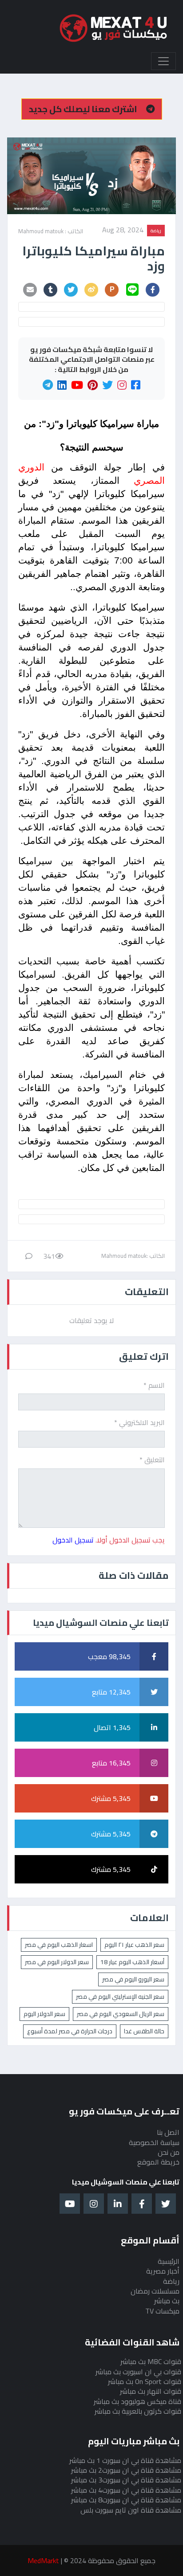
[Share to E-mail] (30, 290)
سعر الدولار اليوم (44, 2014)
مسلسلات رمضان (155, 2291)
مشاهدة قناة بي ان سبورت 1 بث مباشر (125, 2460)
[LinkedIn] (62, 385)
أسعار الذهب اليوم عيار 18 (132, 1962)
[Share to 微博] (91, 290)
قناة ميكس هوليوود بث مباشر (137, 2401)
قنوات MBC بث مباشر (151, 2361)
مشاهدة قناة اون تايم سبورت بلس (131, 2510)
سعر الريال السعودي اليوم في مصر (121, 2014)
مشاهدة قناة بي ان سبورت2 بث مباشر (126, 2470)
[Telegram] (48, 385)
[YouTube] (77, 385)
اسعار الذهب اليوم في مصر (59, 1945)
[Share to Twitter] (71, 290)
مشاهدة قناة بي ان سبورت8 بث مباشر (126, 2500)
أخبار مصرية (163, 2271)
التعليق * (152, 1460)
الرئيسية (169, 2261)
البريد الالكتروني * (139, 1422)
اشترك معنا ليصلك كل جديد (84, 109)
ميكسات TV (162, 2311)
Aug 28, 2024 (123, 231)
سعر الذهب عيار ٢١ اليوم (134, 1945)
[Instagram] (122, 385)
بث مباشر (167, 2301)
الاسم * (154, 1385)
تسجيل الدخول (73, 1540)
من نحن (169, 2152)
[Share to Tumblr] (51, 290)
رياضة (156, 231)
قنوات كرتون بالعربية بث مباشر (138, 2411)
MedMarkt (43, 2560)
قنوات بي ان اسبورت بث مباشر (138, 2372)
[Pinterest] (93, 385)
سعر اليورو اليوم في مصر (133, 1979)
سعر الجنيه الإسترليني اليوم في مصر (120, 1997)
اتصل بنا (168, 2132)
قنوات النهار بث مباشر (151, 2391)
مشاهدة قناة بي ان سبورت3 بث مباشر (126, 2480)
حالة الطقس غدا (144, 2031)
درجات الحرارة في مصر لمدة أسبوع (70, 2031)
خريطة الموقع (158, 2162)
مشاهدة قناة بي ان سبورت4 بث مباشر (126, 2490)
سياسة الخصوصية (154, 2142)
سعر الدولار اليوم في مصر (57, 1962)
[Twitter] (107, 385)
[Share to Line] (132, 290)
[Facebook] (136, 385)
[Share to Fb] (153, 290)
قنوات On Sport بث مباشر (145, 2381)
